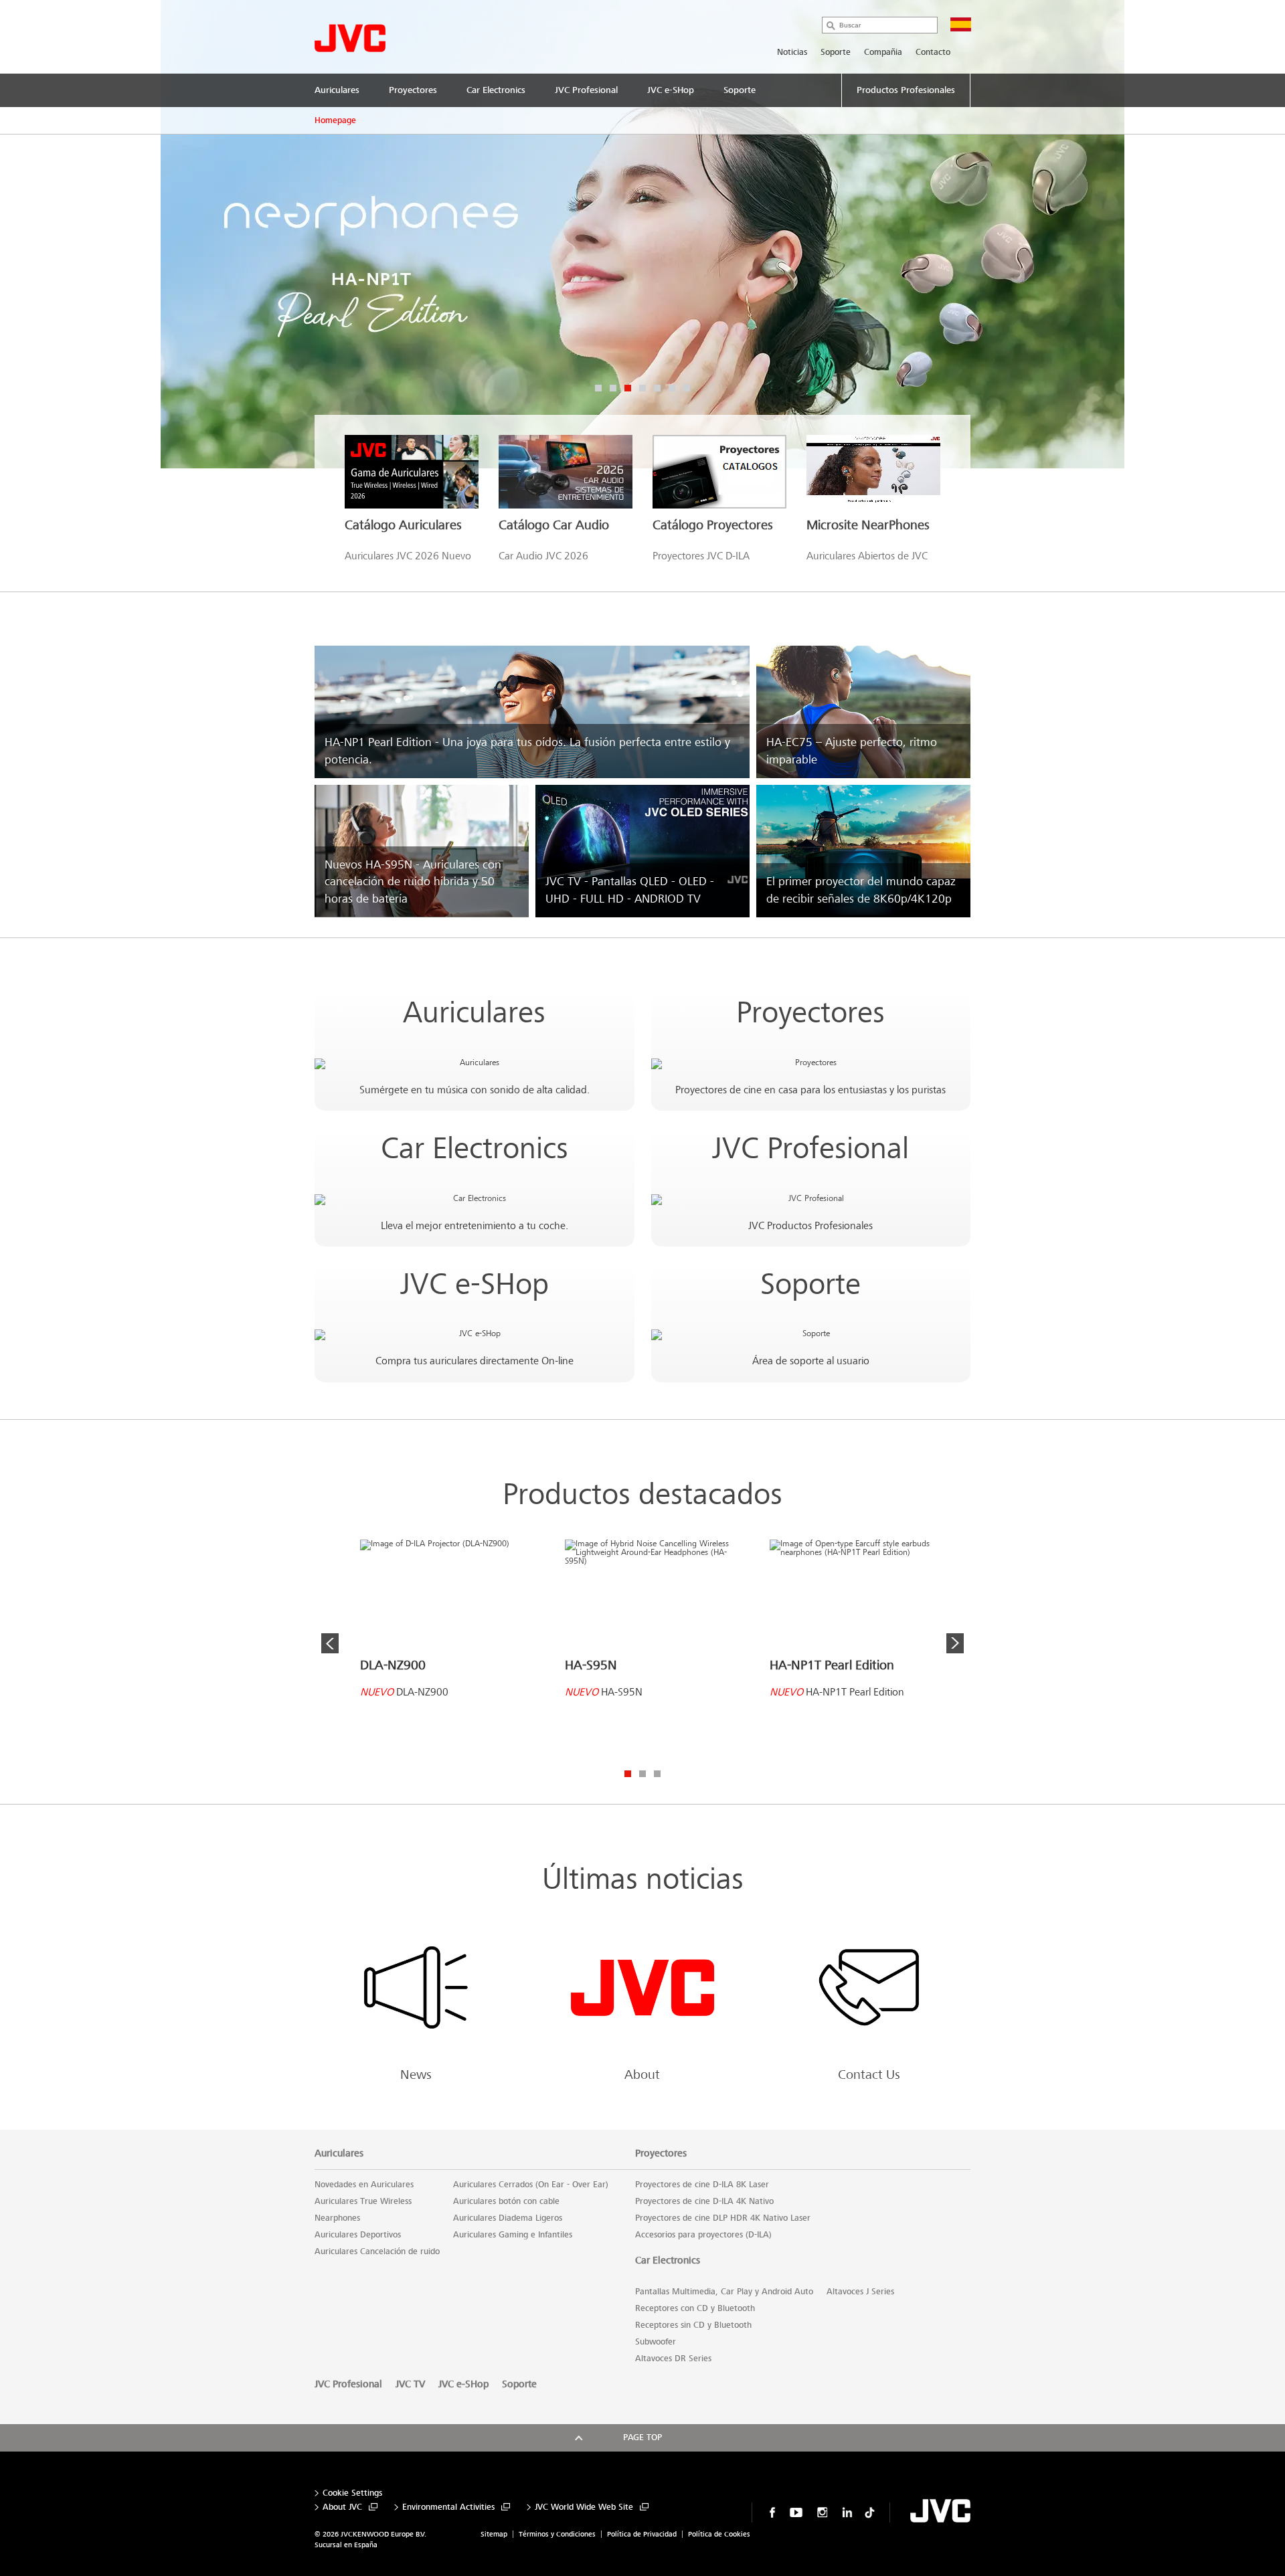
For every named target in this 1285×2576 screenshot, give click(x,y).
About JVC (342, 2507)
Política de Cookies (719, 2534)
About (642, 2075)
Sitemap (494, 2534)
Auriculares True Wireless (363, 2201)
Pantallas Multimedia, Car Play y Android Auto (724, 2292)
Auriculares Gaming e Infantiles (513, 2235)
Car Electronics (475, 1148)
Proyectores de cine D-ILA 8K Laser (702, 2185)
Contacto (933, 52)
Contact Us (869, 2075)
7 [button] (687, 388)
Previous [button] (330, 1643)
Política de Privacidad (642, 2534)
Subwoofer (656, 2342)
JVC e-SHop (475, 1284)
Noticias (792, 52)
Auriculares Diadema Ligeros (508, 2218)
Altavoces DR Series (673, 2359)
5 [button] (657, 388)
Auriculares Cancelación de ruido (377, 2251)
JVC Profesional (810, 1148)
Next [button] (955, 1643)
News (416, 2075)
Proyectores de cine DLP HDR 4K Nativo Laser (723, 2218)
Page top (642, 2437)
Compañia (883, 52)
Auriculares (474, 1013)
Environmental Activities (448, 2507)
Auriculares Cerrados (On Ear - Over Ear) (531, 2185)
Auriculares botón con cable (506, 2201)
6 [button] (672, 388)
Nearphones (337, 2218)
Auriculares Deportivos (358, 2235)
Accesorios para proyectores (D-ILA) (703, 2235)
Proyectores (810, 1013)
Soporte (836, 52)
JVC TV (410, 2384)
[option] (642, 234)
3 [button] (628, 388)
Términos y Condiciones (557, 2534)
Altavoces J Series (860, 2292)
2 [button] (613, 388)
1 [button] (598, 388)
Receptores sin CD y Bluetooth (693, 2325)
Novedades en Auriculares (364, 2185)
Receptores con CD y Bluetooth (695, 2308)
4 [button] (642, 388)
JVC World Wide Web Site (584, 2507)
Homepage (335, 120)
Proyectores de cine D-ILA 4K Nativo (704, 2201)
